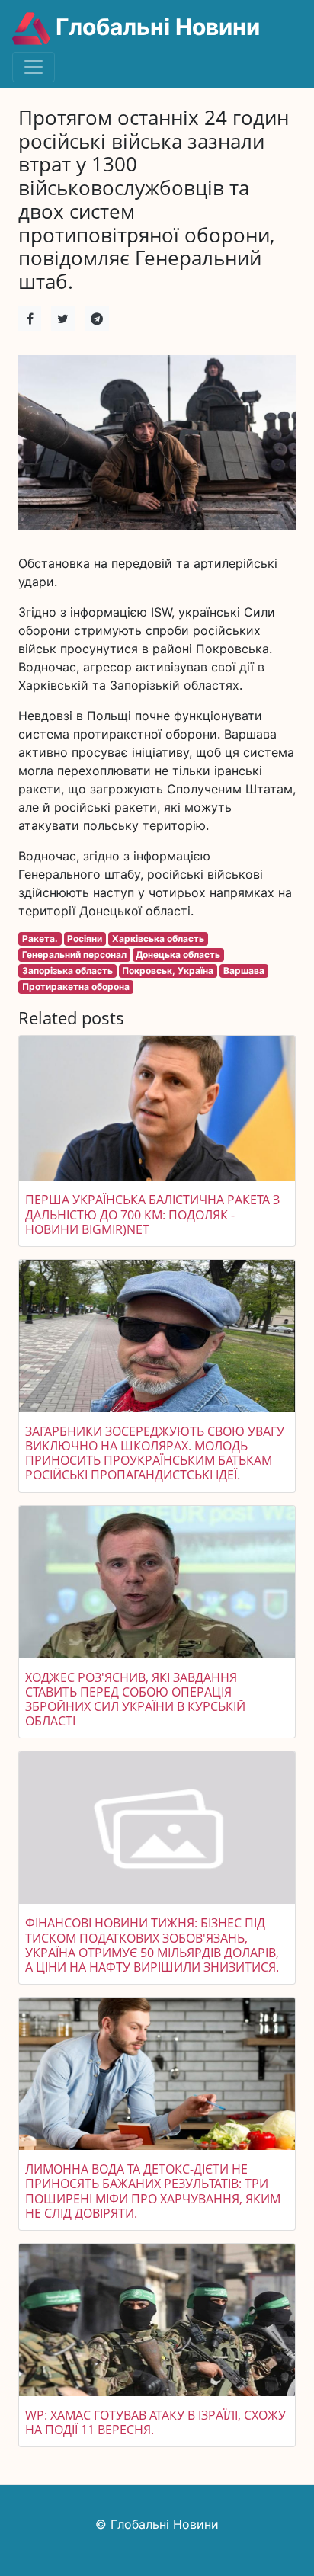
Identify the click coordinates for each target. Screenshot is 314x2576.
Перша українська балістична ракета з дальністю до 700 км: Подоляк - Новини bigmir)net (152, 1214)
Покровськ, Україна (168, 971)
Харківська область (158, 939)
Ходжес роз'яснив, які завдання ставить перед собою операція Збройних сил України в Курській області (135, 1700)
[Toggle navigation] (34, 67)
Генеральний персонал (74, 955)
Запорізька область (67, 971)
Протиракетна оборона (76, 987)
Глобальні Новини (155, 27)
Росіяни (85, 939)
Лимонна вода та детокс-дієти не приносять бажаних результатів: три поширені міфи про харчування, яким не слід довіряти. (153, 2191)
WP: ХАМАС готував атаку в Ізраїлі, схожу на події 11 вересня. (155, 2422)
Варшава (244, 971)
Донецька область (178, 955)
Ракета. (40, 939)
